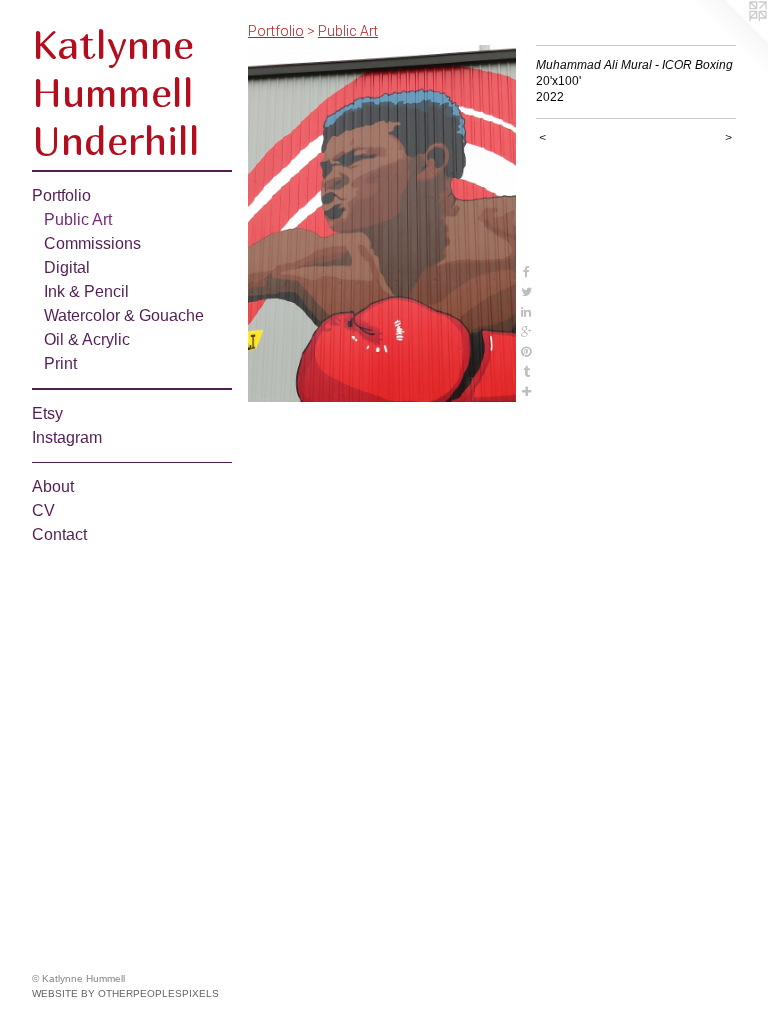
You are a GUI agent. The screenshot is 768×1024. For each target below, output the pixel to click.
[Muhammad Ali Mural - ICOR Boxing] (382, 223)
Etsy (47, 413)
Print (60, 363)
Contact (59, 534)
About (53, 486)
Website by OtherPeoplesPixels (125, 993)
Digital (67, 267)
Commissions (92, 243)
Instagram (67, 437)
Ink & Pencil (86, 291)
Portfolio (61, 195)
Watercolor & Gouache (124, 315)
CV (43, 510)
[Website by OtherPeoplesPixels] (728, 40)
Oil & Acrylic (87, 339)
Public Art (78, 219)
